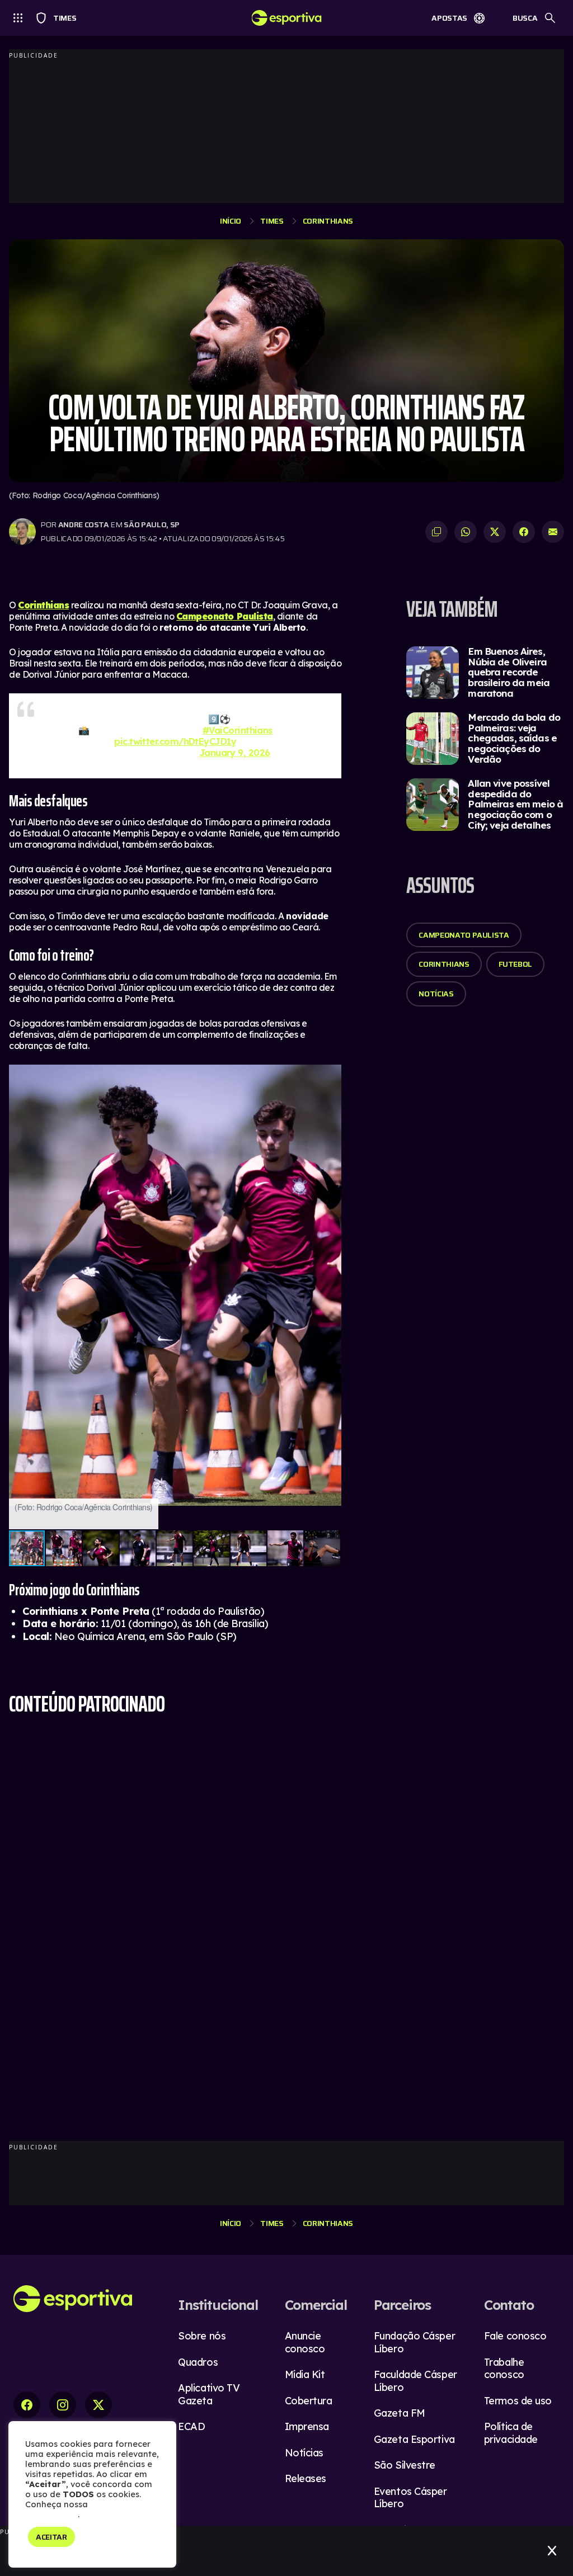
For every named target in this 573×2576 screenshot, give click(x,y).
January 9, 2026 (235, 753)
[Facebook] (27, 2405)
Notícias (436, 994)
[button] (331, 1075)
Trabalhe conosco (504, 2369)
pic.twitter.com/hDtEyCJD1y (175, 741)
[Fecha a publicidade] (552, 2551)
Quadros (198, 2362)
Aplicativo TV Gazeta (209, 2394)
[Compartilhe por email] (553, 532)
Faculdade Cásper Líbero (415, 2381)
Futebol (516, 964)
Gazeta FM (400, 2413)
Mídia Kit (305, 2374)
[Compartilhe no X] (495, 532)
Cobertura (309, 2401)
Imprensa (307, 2426)
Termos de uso (518, 2401)
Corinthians (328, 221)
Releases (306, 2478)
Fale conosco (515, 2336)
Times (60, 18)
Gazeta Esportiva (414, 2439)
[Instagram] (63, 2405)
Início (231, 221)
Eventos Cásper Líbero (410, 2498)
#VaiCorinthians (238, 730)
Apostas (449, 18)
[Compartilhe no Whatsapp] (466, 532)
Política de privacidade (511, 2433)
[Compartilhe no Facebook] (524, 532)
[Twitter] (98, 2405)
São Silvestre (405, 2465)
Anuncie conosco (305, 2342)
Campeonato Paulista (464, 935)
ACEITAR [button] (51, 2537)
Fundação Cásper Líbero (414, 2342)
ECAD (191, 2426)
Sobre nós (202, 2336)
